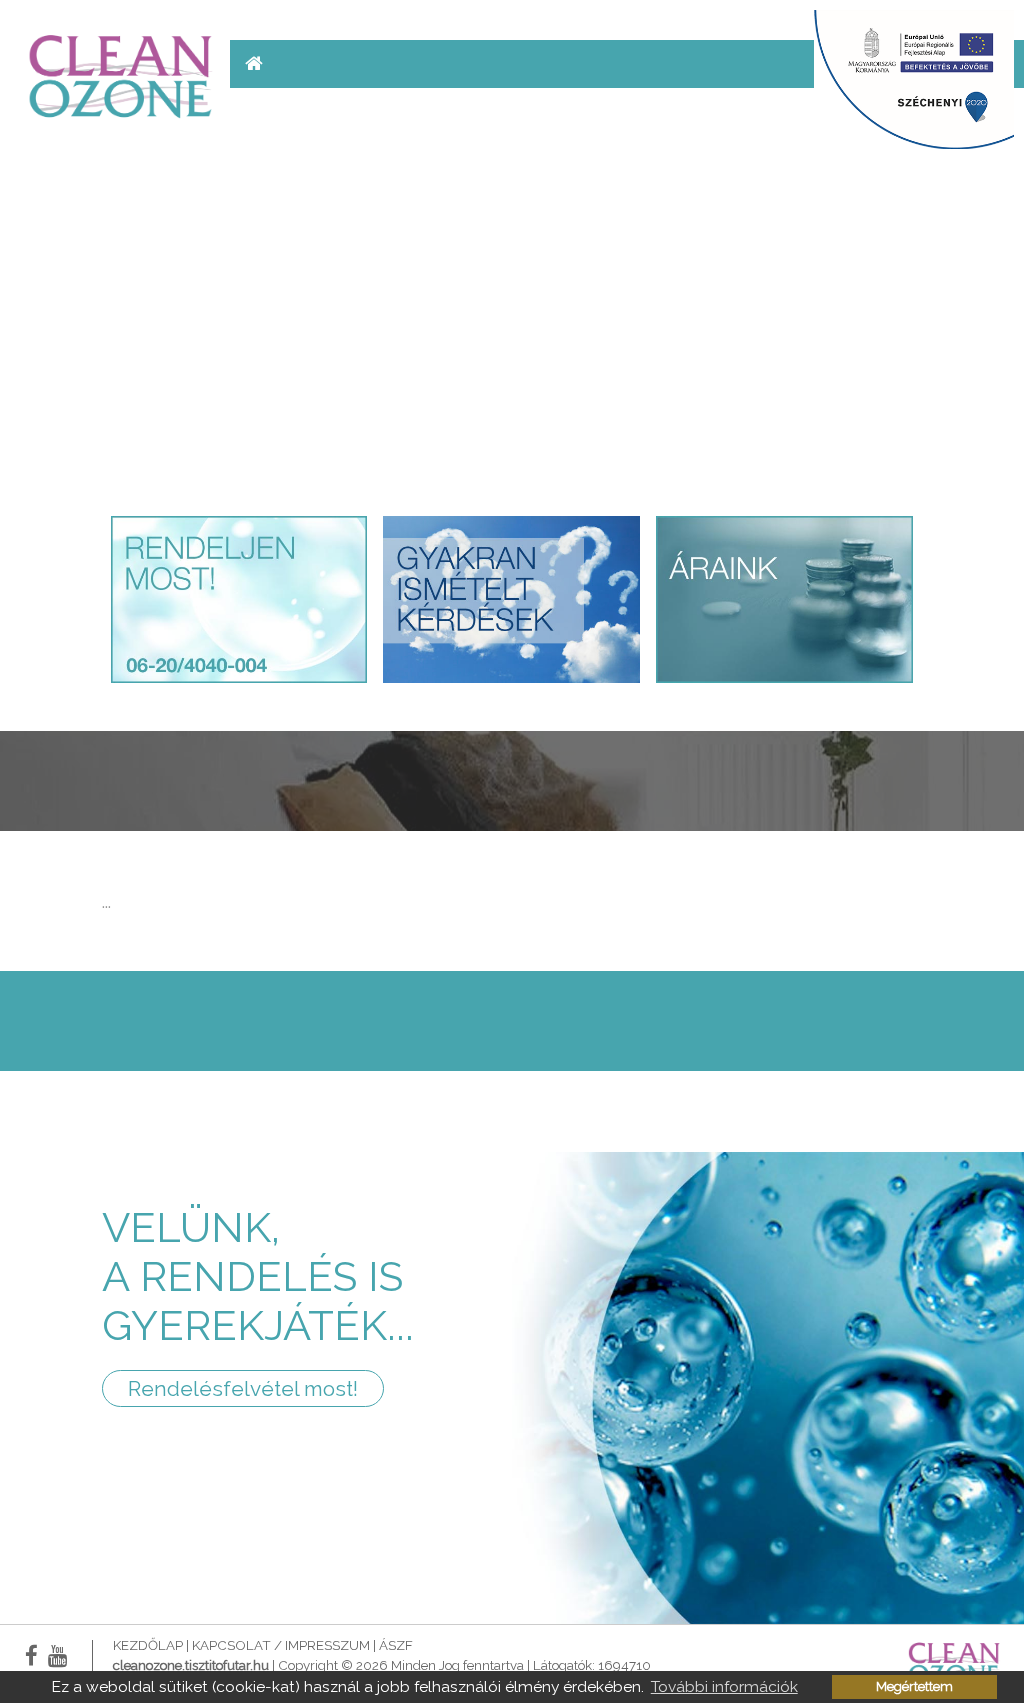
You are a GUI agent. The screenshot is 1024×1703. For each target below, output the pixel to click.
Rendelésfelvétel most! (243, 1388)
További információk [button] (724, 1686)
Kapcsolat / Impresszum (281, 1645)
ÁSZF (396, 1645)
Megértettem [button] (914, 1686)
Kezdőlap (148, 1645)
